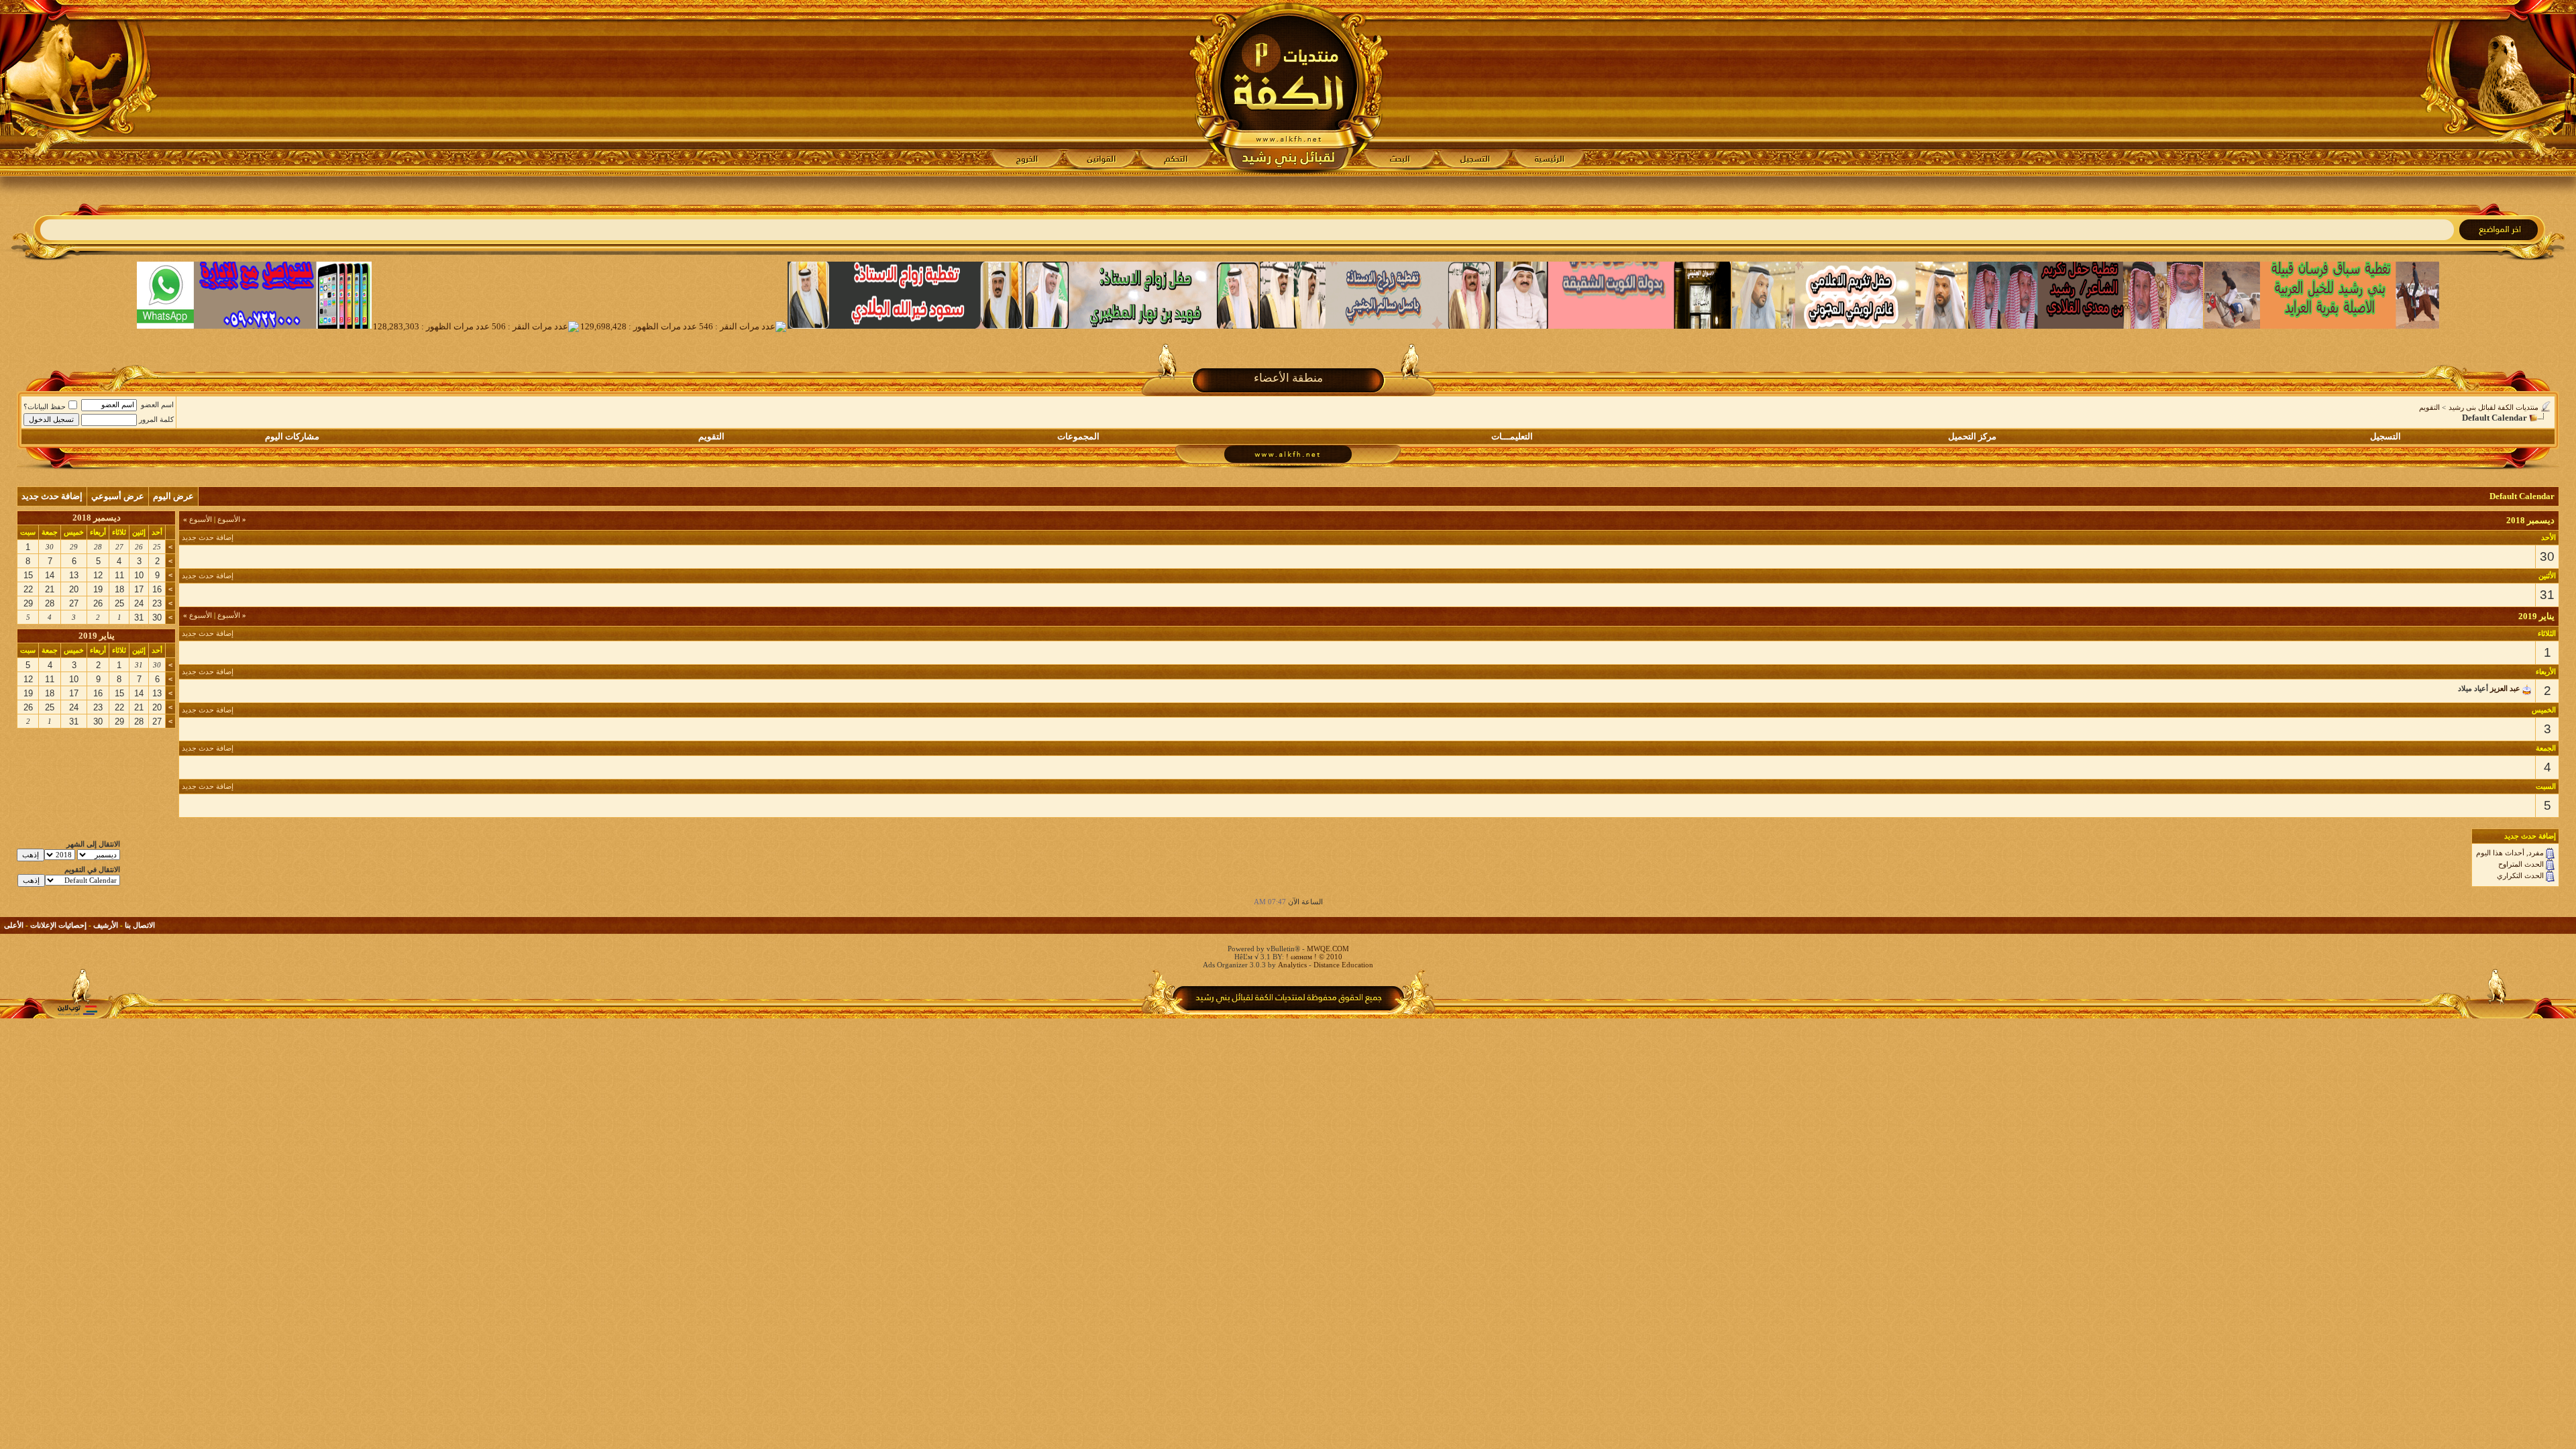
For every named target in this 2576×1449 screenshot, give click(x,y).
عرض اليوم (173, 496)
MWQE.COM (1328, 949)
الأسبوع (232, 519)
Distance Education (1343, 965)
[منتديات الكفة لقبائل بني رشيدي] (1288, 88)
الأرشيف (106, 925)
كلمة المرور (156, 419)
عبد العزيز (2505, 688)
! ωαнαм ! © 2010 (1313, 957)
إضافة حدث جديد (52, 496)
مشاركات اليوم (292, 436)
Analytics (1292, 965)
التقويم (2429, 407)
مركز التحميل (1972, 436)
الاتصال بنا (140, 925)
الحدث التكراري (2520, 875)
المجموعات (1078, 436)
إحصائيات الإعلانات (58, 925)
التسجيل (2385, 436)
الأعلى (14, 925)
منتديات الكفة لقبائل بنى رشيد (2493, 407)
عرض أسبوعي (118, 496)
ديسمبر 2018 (97, 518)
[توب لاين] (77, 1010)
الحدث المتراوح (2521, 864)
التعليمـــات (1512, 436)
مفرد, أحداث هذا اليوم (2510, 853)
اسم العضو (157, 405)
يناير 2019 (97, 636)
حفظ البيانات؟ (45, 407)
